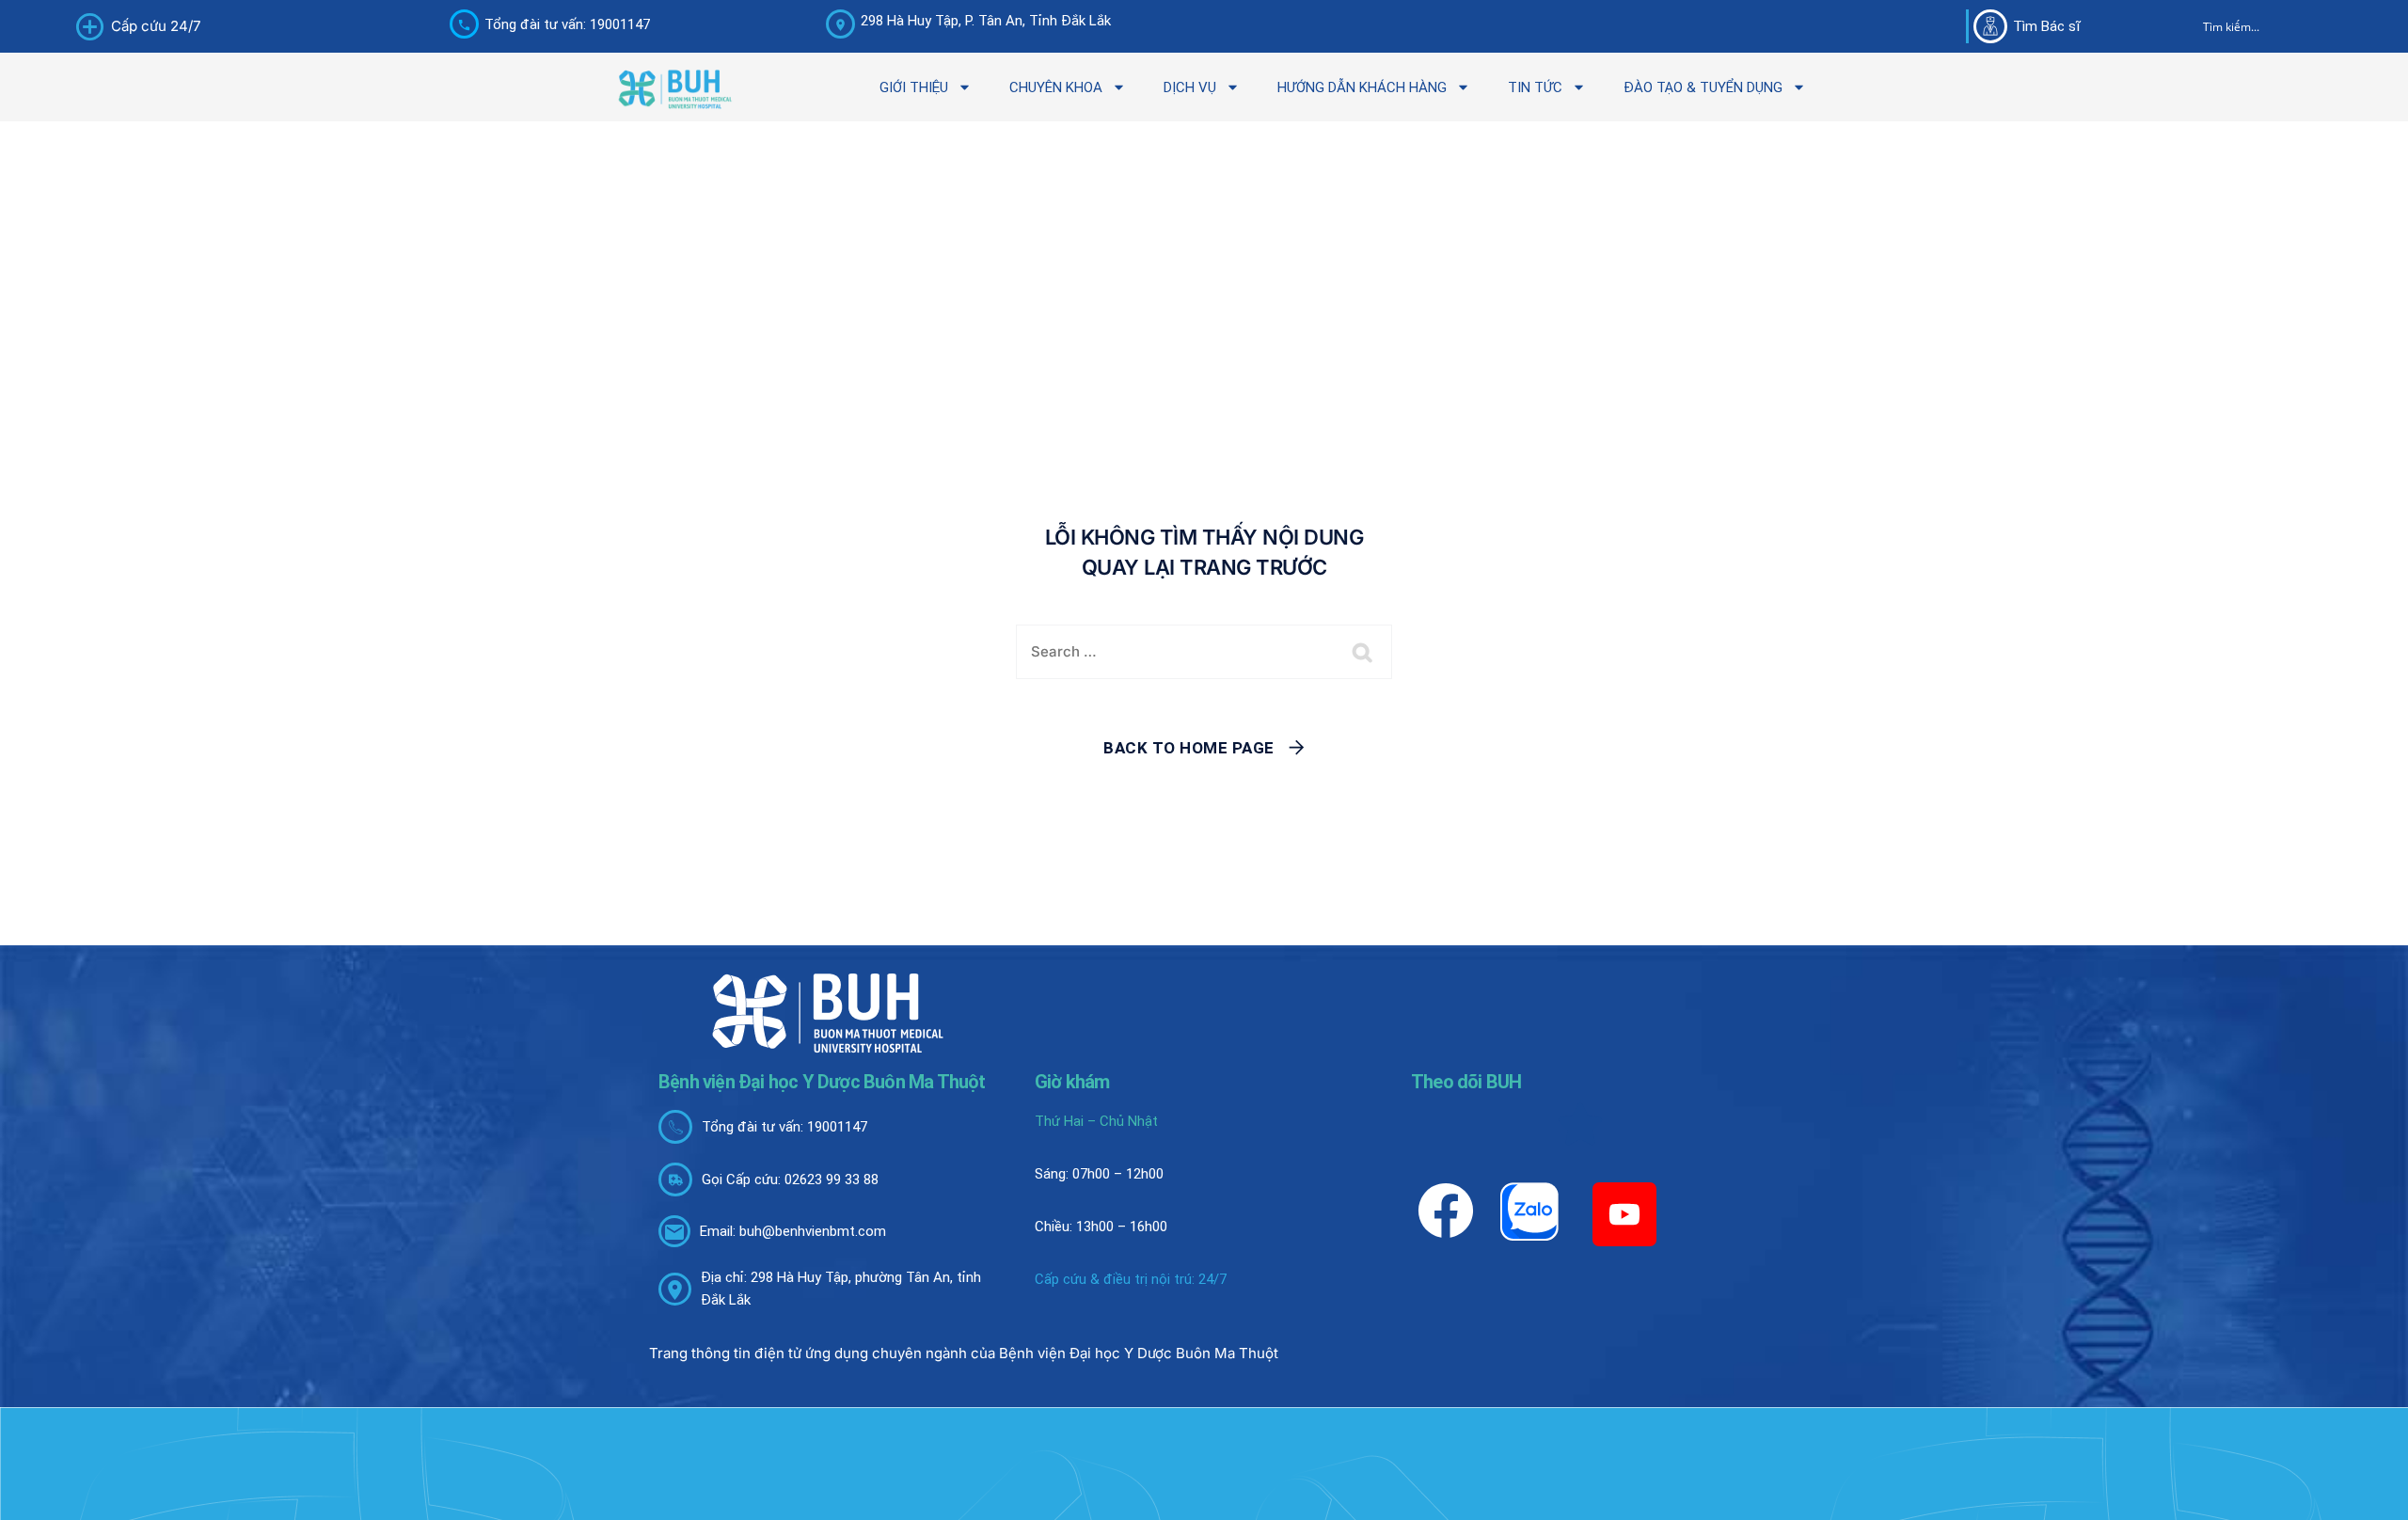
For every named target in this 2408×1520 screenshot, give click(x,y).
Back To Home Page (1189, 748)
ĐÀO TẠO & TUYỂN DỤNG (1703, 87)
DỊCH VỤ (1190, 87)
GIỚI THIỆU (914, 87)
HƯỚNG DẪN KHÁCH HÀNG (1362, 87)
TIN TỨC (1535, 87)
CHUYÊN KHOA (1056, 87)
